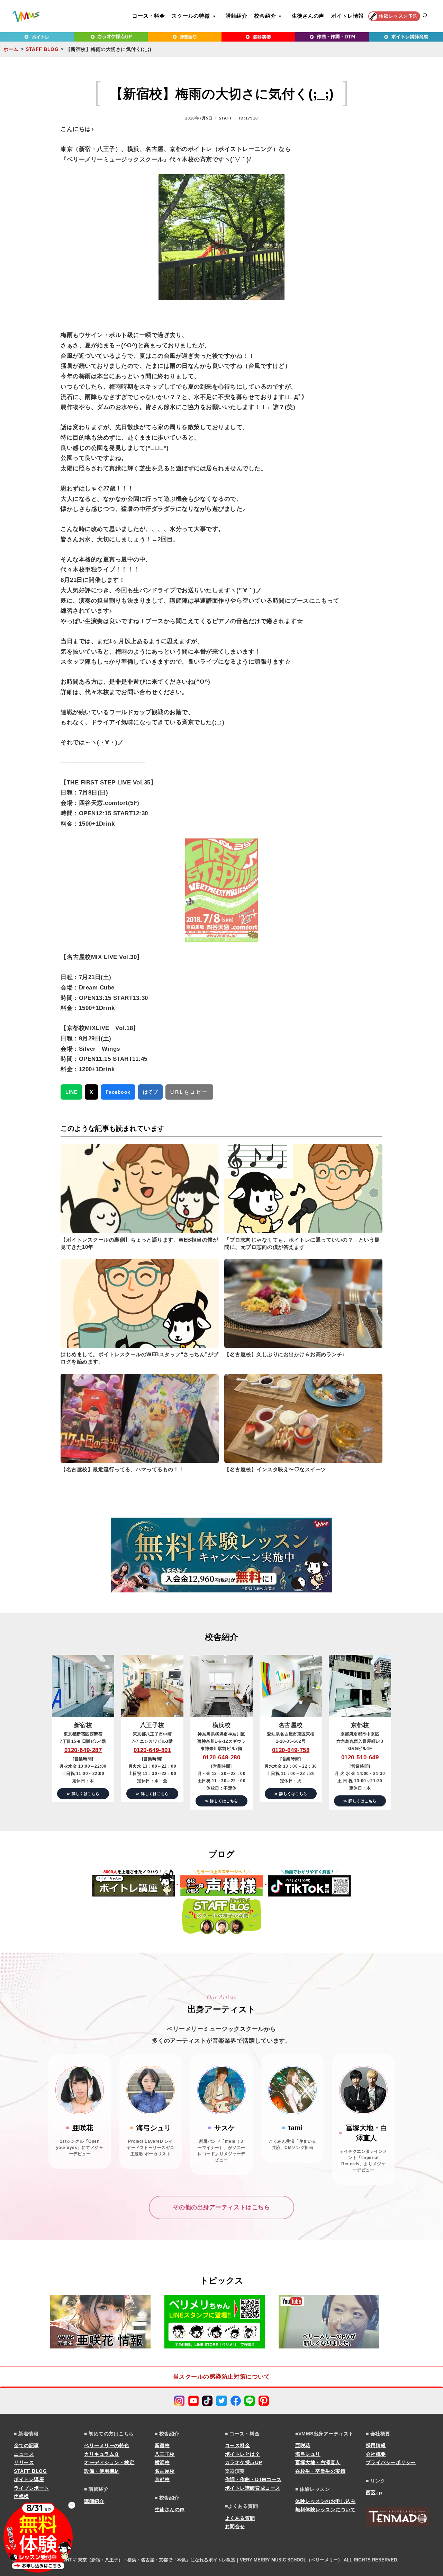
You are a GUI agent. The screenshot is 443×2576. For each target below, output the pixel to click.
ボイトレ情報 (348, 16)
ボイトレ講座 (29, 2479)
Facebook (118, 1092)
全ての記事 (26, 2445)
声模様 (21, 2496)
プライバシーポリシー (391, 2462)
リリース (24, 2462)
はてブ (151, 1092)
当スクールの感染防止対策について (221, 2377)
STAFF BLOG (42, 49)
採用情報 (376, 2445)
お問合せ (235, 2526)
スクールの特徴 (191, 16)
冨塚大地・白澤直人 (318, 2462)
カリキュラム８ (102, 2454)
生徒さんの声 (308, 16)
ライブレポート (31, 2488)
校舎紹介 (265, 16)
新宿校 (162, 2445)
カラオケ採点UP (243, 2462)
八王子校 (165, 2454)
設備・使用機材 (102, 2471)
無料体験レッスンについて (325, 2510)
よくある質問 (240, 2518)
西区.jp (374, 2493)
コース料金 (238, 2445)
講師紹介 (237, 16)
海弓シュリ (308, 2454)
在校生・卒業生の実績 (320, 2471)
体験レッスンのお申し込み (325, 2501)
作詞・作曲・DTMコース (253, 2479)
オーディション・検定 (109, 2462)
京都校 (162, 2479)
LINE (71, 1092)
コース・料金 (149, 16)
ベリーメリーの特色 (107, 2445)
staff (226, 118)
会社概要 (376, 2454)
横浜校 (162, 2462)
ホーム (11, 49)
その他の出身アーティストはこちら (221, 2207)
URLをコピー (189, 1092)
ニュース (24, 2454)
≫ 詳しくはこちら (83, 1794)
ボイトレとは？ (243, 2454)
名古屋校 (165, 2471)
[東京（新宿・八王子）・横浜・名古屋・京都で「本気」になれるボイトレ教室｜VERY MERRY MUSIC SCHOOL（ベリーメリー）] (26, 16)
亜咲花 (303, 2445)
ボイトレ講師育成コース (253, 2488)
